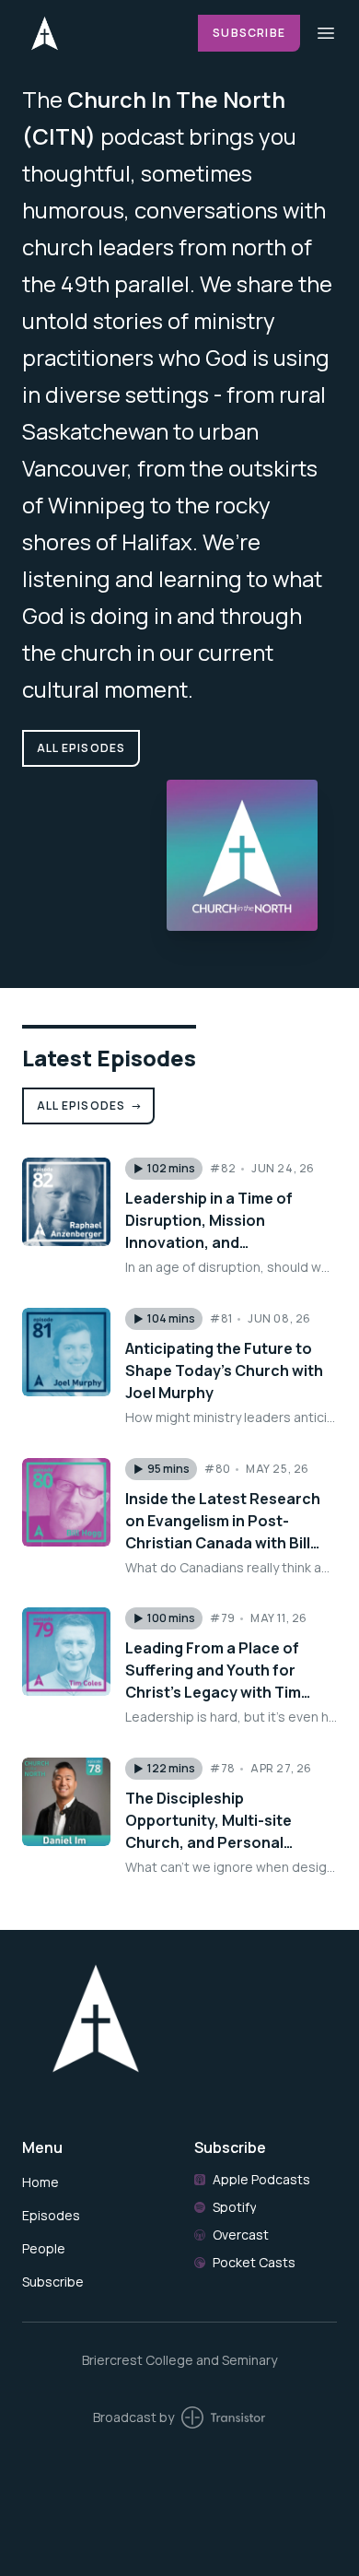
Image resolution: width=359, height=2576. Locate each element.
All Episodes (90, 1106)
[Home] (99, 33)
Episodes (51, 2215)
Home (41, 2182)
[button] (164, 1169)
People (44, 2248)
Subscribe (249, 33)
